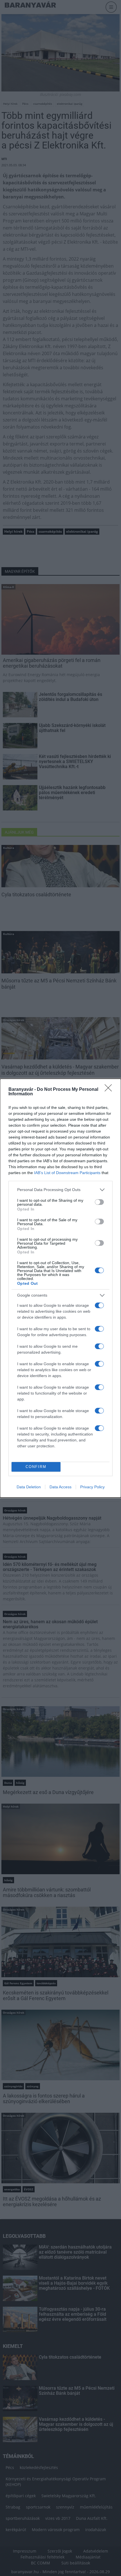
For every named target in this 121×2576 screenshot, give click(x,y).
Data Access (60, 1487)
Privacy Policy (92, 1487)
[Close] (110, 1090)
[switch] (99, 1202)
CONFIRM (36, 1467)
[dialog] (60, 1288)
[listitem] (60, 1190)
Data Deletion (29, 1487)
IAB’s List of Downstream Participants (67, 1173)
